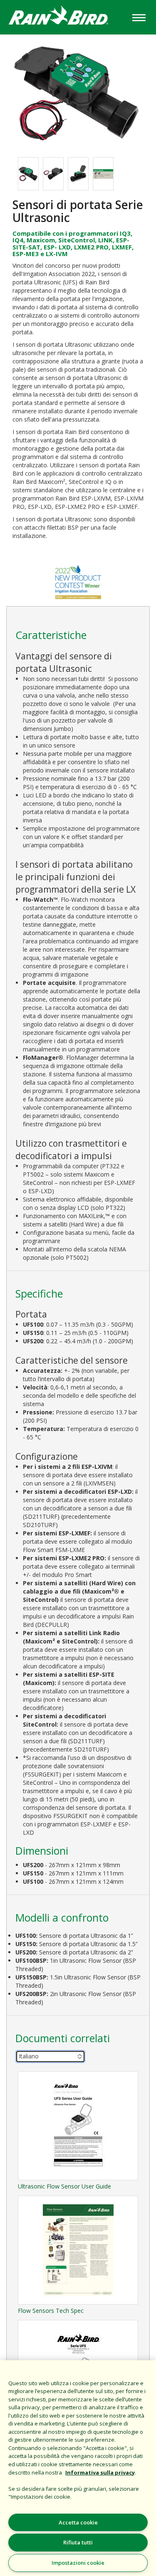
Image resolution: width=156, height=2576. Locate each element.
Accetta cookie (78, 2522)
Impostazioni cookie (78, 2563)
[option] (28, 174)
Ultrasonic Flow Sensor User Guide (64, 2186)
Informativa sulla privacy (100, 2472)
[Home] (65, 16)
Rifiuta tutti (78, 2542)
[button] (78, 91)
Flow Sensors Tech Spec (51, 2311)
